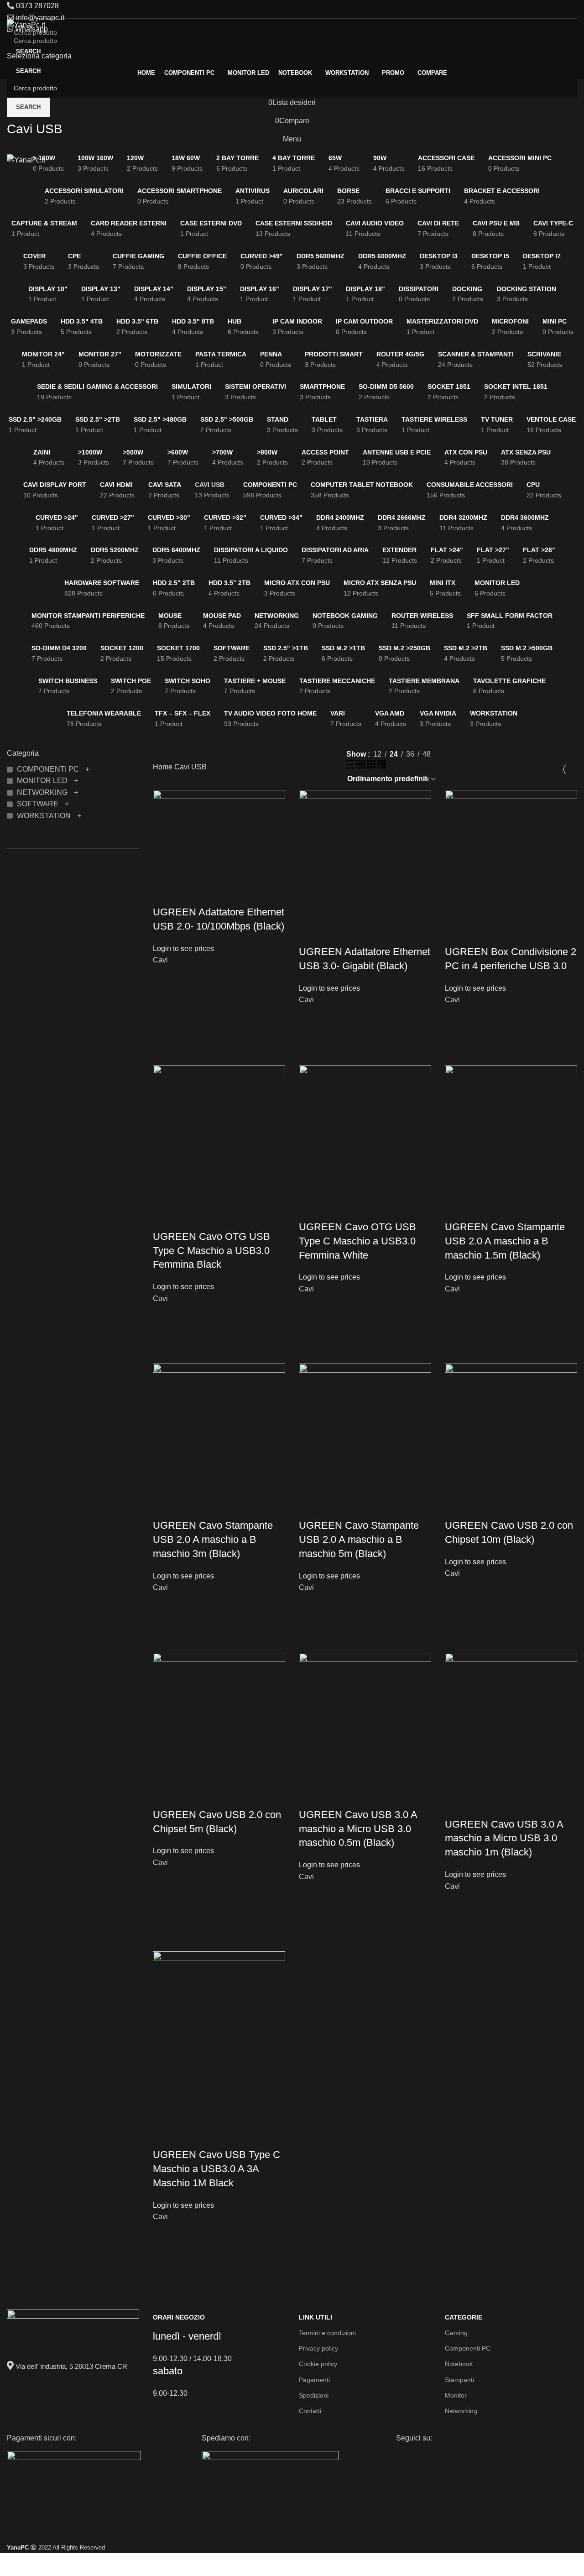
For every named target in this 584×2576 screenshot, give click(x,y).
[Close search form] (11, 11)
